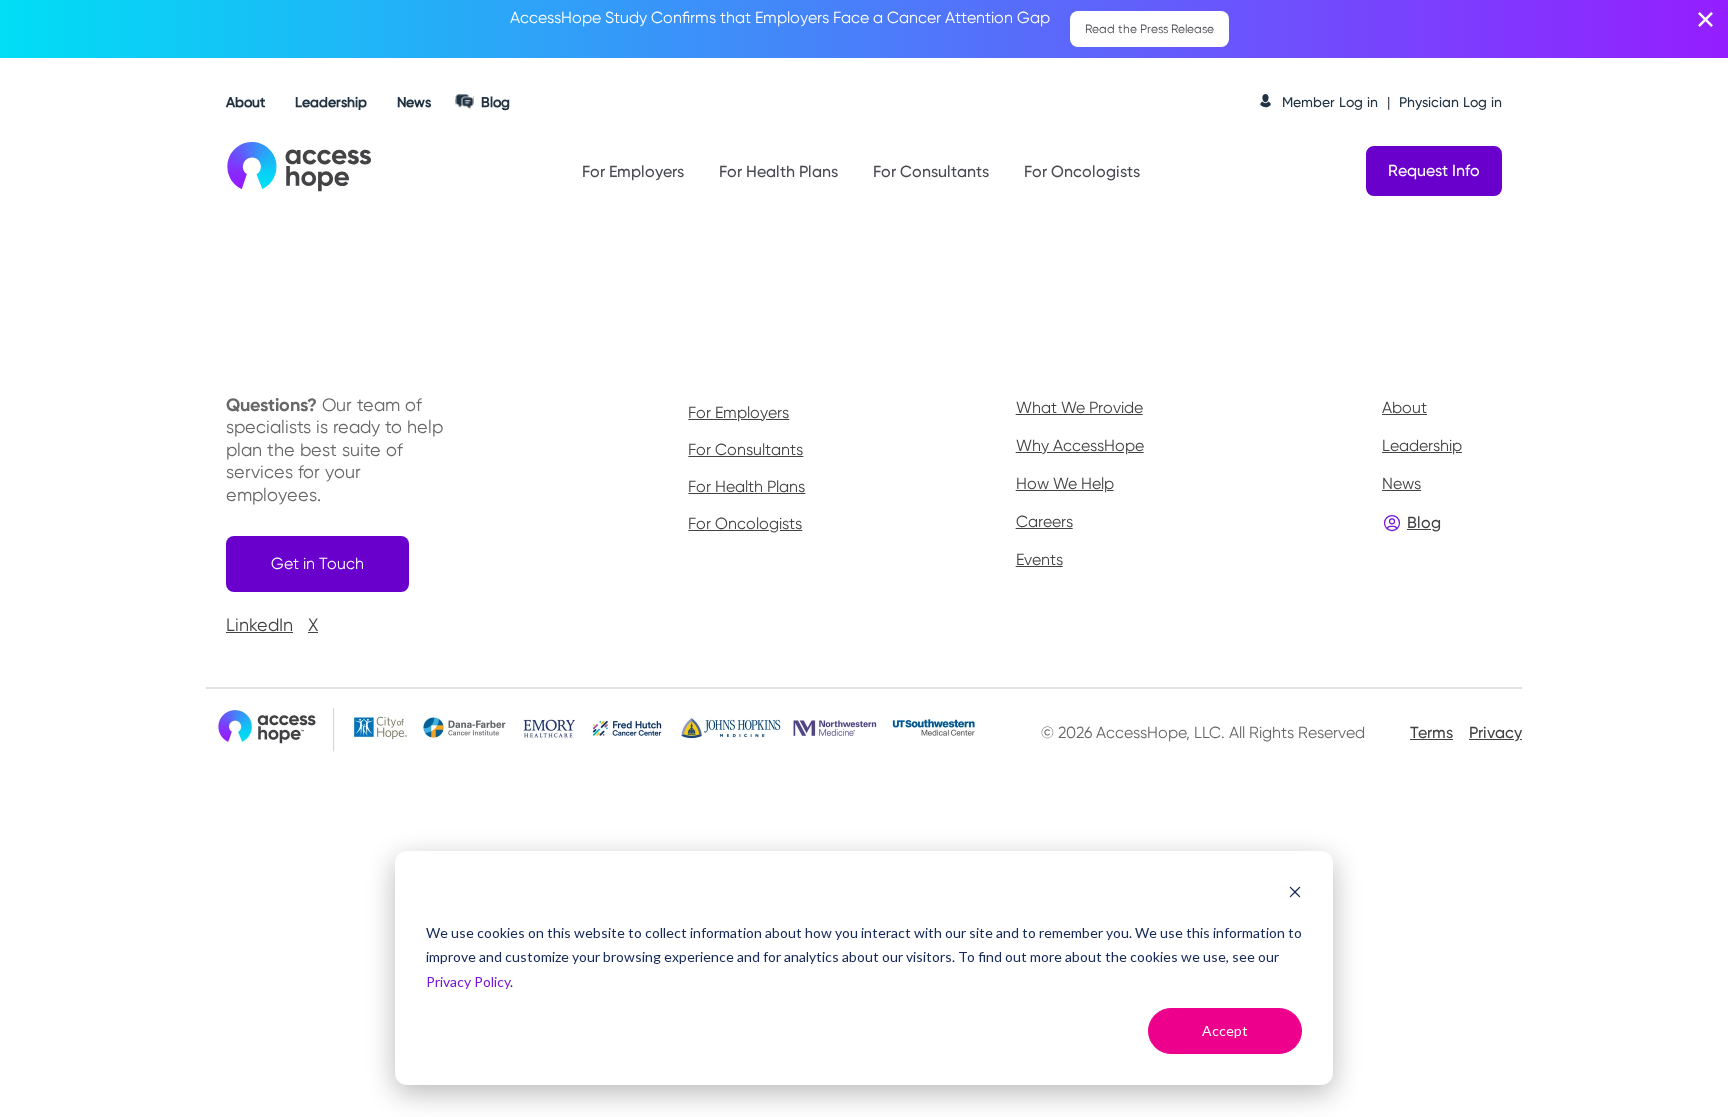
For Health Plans (778, 171)
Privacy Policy (468, 981)
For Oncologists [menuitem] (745, 524)
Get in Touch (317, 563)
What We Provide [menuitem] (1079, 407)
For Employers (633, 171)
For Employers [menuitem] (738, 413)
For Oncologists (1082, 171)
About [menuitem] (1404, 407)
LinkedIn (259, 624)
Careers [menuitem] (1044, 521)
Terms (1431, 732)
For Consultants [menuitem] (745, 450)
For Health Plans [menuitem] (746, 487)
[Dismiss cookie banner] (1295, 894)
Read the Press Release (1149, 29)
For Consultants (931, 171)
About (245, 102)
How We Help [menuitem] (1065, 483)
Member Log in (1330, 102)
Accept (1225, 1030)
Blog (495, 102)
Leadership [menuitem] (1422, 445)
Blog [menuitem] (1424, 522)
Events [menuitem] (1039, 559)
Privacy (1495, 732)
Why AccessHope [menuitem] (1080, 445)
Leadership (331, 102)
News (414, 102)
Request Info (1434, 170)
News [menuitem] (1401, 483)
